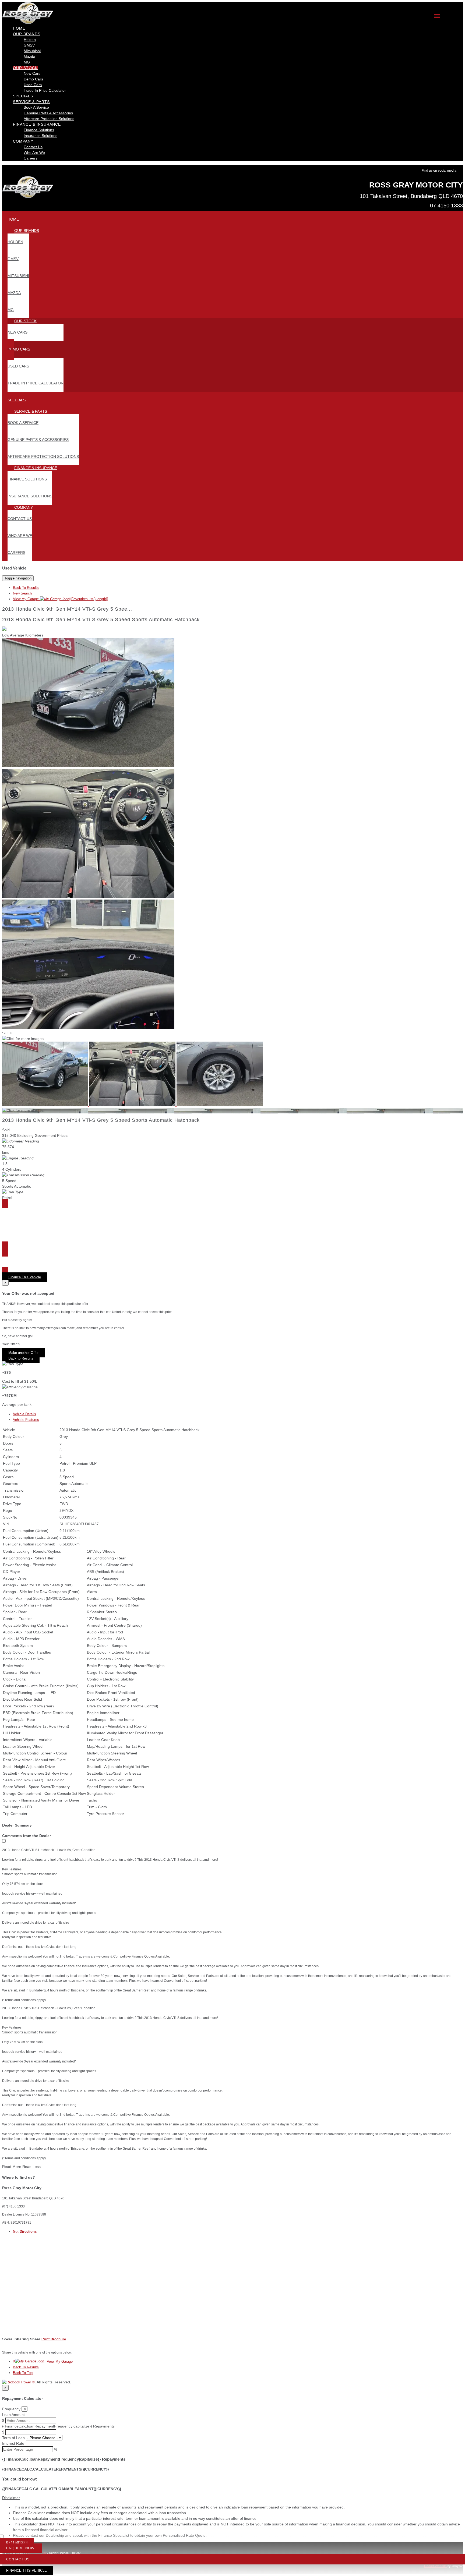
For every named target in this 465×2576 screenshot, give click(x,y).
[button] (232, 2498)
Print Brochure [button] (54, 2339)
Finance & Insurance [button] (37, 124)
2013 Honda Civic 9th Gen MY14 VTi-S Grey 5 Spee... (67, 609)
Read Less (31, 2167)
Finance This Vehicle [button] (25, 1277)
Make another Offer (23, 1353)
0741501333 (17, 2543)
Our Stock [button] (25, 68)
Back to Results (21, 1358)
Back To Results (26, 588)
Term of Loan (13, 2438)
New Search (22, 593)
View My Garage (61, 599)
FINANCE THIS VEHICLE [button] (27, 2570)
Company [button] (23, 141)
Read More (12, 2167)
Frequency (11, 2409)
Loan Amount (13, 2415)
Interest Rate (13, 2443)
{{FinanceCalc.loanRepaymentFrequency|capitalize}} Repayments (58, 2426)
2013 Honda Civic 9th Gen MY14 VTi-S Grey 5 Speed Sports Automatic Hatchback (101, 620)
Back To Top (23, 2373)
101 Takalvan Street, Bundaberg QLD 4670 (411, 196)
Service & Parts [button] (31, 102)
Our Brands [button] (27, 34)
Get (25, 2232)
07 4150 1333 (446, 206)
